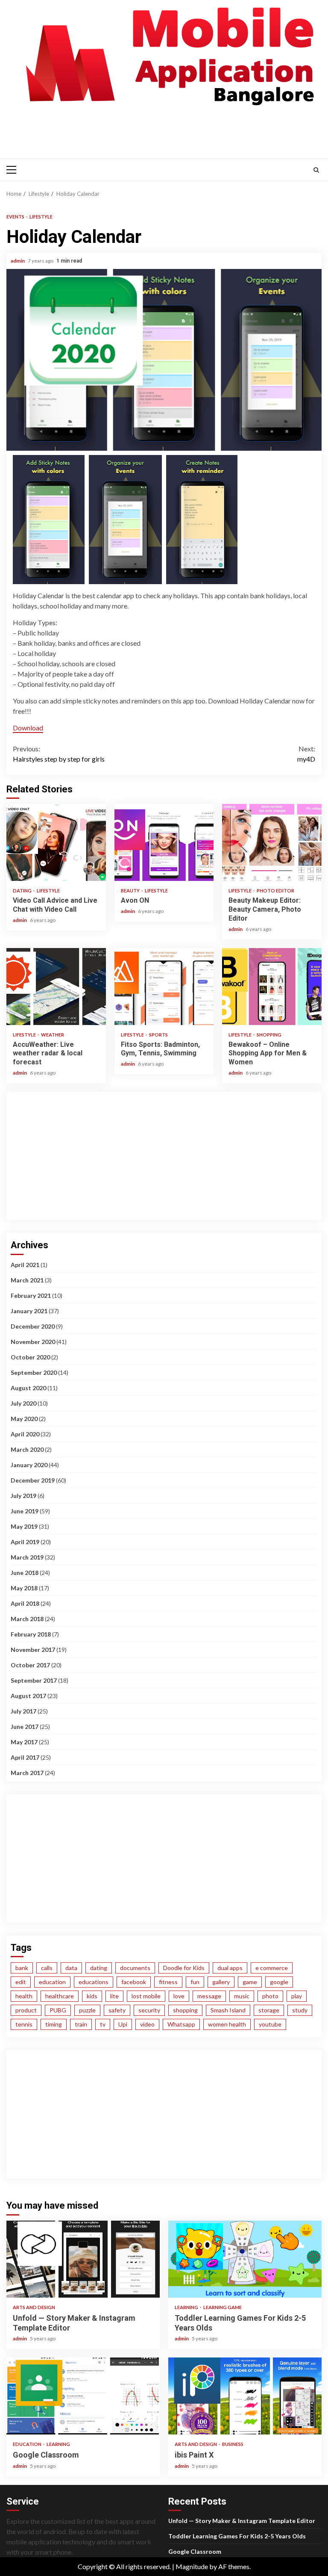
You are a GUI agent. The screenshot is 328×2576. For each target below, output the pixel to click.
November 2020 (33, 1342)
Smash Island (228, 2010)
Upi (123, 2024)
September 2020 (34, 1372)
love (179, 1996)
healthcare (60, 1996)
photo (270, 1996)
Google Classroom (83, 2396)
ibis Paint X (245, 2396)
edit (21, 1982)
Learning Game (223, 2307)
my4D (306, 754)
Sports (158, 1035)
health (24, 1996)
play (297, 1996)
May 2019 (24, 1526)
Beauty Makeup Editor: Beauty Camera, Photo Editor (272, 842)
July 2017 (23, 1711)
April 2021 (25, 1265)
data (71, 1968)
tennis (24, 2024)
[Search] (316, 170)
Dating (23, 891)
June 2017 (25, 1727)
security (149, 2010)
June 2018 (25, 1573)
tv (103, 2024)
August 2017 (28, 1696)
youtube (270, 2024)
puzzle (87, 2010)
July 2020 (23, 1403)
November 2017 (33, 1650)
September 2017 (34, 1680)
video (147, 2024)
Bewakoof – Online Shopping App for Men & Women (272, 987)
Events (16, 217)
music (242, 1996)
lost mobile (146, 1996)
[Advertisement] (166, 130)
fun (195, 1982)
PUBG (58, 2010)
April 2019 (25, 1542)
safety (117, 2010)
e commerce (272, 1968)
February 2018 (31, 1634)
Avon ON (164, 842)
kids (92, 1996)
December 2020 (33, 1326)
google (279, 1982)
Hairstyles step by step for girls (59, 754)
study (300, 2010)
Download (28, 728)
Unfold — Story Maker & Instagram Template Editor (83, 2259)
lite (114, 1996)
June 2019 (25, 1511)
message (209, 1996)
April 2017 (25, 1757)
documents (135, 1968)
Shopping (269, 1035)
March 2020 (27, 1449)
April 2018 (25, 1603)
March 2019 (27, 1557)
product (26, 2010)
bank (22, 1968)
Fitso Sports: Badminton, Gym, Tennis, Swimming (164, 987)
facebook (134, 1982)
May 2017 (24, 1742)
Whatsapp (181, 2024)
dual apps (230, 1968)
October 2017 (30, 1665)
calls (47, 1968)
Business (233, 2444)
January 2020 (29, 1465)
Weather (53, 1035)
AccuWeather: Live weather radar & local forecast (56, 987)
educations (94, 1982)
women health (227, 2024)
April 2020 (25, 1434)
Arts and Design (34, 2307)
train (81, 2024)
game (250, 1982)
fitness (168, 1982)
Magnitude (192, 2566)
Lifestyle (41, 217)
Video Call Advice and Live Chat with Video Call (56, 842)
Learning (187, 2307)
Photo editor (275, 891)
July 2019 (23, 1496)
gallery (221, 1982)
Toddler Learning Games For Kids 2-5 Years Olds (245, 2259)
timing (54, 2024)
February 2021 (31, 1295)
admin (18, 261)
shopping (185, 2010)
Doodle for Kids (184, 1968)
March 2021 (27, 1280)
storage (269, 2010)
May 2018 (24, 1588)
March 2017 (27, 1773)
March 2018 (27, 1619)
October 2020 (30, 1357)
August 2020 (28, 1388)
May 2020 (24, 1419)
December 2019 (33, 1480)
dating (99, 1968)
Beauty (131, 891)
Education (28, 2444)
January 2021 (29, 1311)
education (52, 1982)
